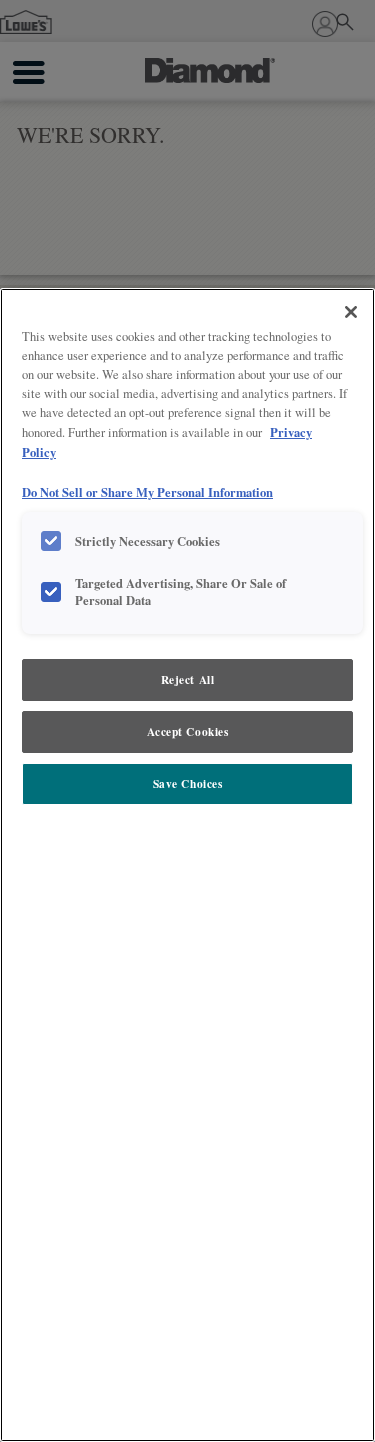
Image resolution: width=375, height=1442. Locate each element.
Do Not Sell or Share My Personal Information (147, 492)
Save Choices (188, 783)
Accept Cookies (188, 731)
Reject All (188, 679)
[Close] (351, 312)
